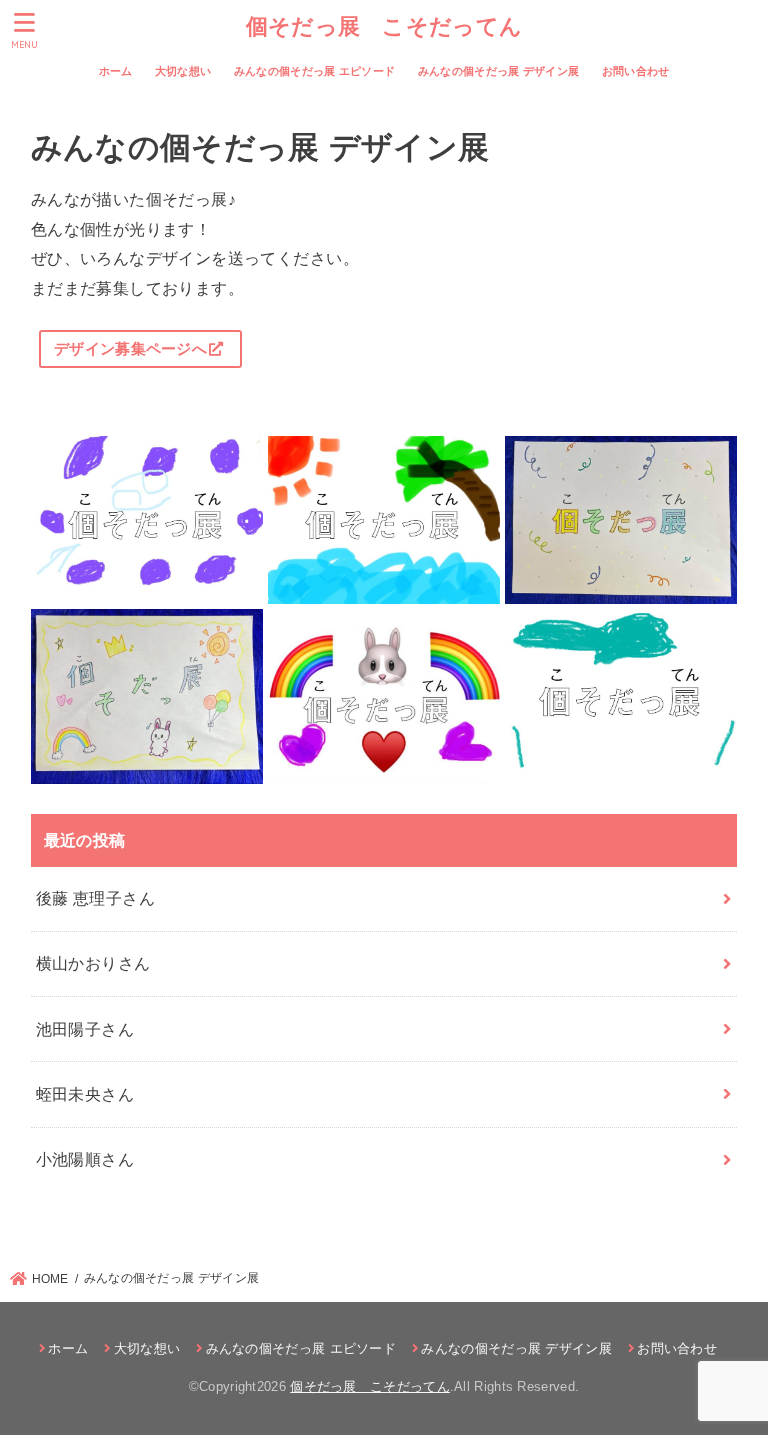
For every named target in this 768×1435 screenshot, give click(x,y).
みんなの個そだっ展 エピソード (315, 71)
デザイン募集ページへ (130, 349)
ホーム (116, 71)
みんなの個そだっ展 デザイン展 (499, 71)
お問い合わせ (636, 71)
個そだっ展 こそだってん (384, 25)
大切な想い (183, 71)
